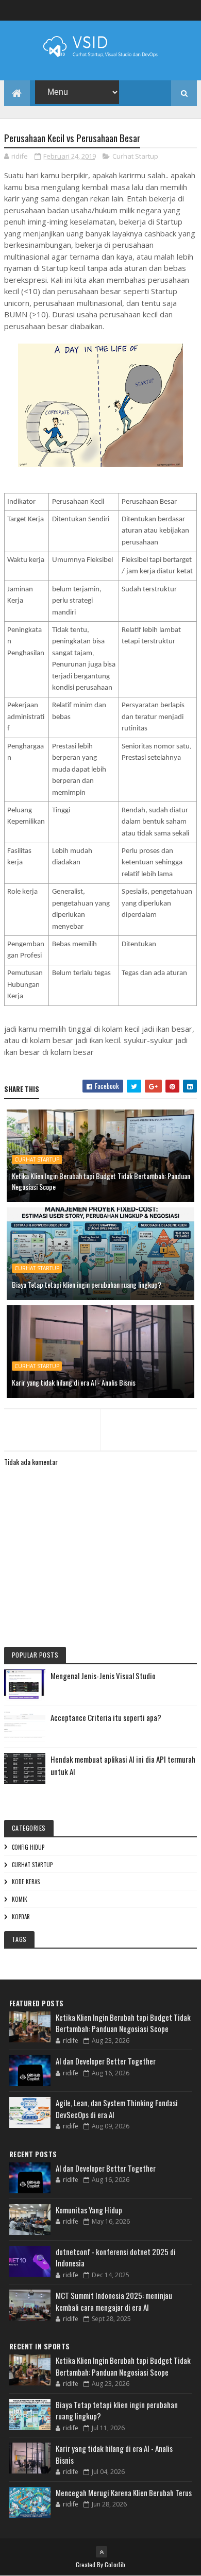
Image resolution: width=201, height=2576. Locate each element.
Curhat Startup (135, 156)
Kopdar (21, 1917)
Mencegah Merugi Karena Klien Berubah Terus (124, 2493)
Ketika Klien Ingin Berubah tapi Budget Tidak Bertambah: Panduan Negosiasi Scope (101, 1181)
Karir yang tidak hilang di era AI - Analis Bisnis (74, 1382)
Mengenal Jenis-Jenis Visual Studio (103, 1676)
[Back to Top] (102, 2552)
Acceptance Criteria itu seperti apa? (106, 1717)
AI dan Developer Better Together (106, 2061)
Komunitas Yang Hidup (89, 2210)
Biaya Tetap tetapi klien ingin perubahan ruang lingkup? (87, 1284)
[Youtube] (191, 11)
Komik (20, 1899)
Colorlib (115, 2564)
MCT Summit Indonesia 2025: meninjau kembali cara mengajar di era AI (114, 2301)
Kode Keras (26, 1882)
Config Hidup (28, 1847)
